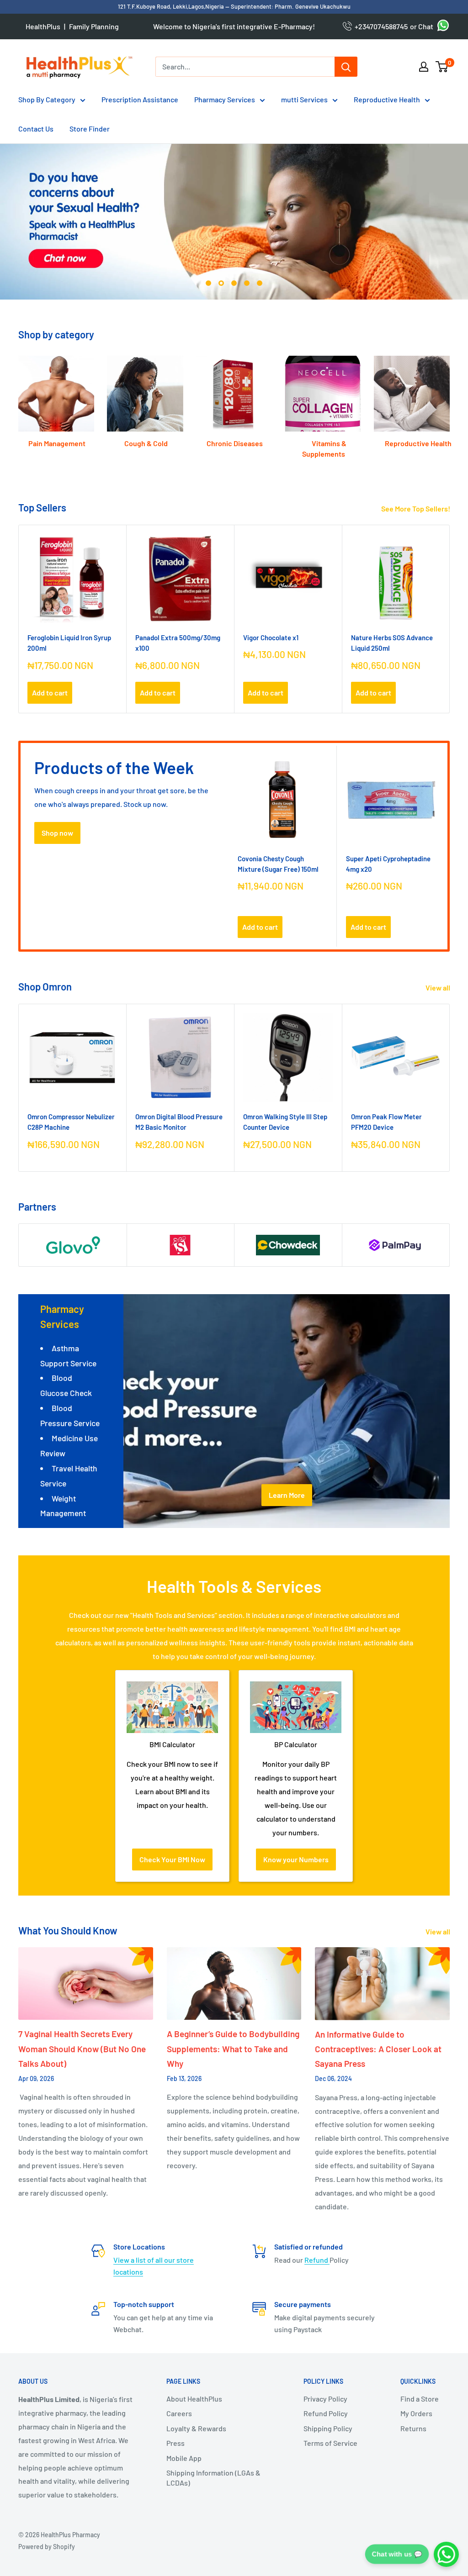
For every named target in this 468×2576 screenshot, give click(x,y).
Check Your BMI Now (172, 1859)
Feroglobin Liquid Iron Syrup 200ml (69, 643)
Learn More (287, 1495)
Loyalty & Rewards (196, 2428)
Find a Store (420, 2399)
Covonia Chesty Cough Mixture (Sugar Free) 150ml (278, 863)
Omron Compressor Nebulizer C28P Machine (71, 1122)
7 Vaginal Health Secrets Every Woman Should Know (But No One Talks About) (82, 2049)
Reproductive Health (387, 99)
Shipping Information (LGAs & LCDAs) (213, 2478)
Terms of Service (330, 2443)
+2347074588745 (380, 26)
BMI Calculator (172, 1744)
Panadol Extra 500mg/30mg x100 (178, 643)
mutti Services (304, 99)
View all (439, 988)
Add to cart (50, 693)
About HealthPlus (194, 2399)
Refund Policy (326, 2413)
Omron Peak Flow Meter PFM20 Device (386, 1122)
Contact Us (36, 129)
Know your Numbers (296, 1859)
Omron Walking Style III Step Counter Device (285, 1122)
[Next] (449, 398)
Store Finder (90, 129)
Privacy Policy (325, 2399)
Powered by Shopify (47, 2547)
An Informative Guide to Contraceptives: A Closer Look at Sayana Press (378, 2049)
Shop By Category (47, 99)
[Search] (346, 67)
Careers (179, 2413)
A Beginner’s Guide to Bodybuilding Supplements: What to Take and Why (233, 2049)
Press (175, 2443)
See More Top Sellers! (416, 508)
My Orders (416, 2413)
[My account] (424, 67)
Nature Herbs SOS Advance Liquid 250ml (392, 643)
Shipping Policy (328, 2428)
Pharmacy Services (225, 99)
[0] (442, 67)
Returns (413, 2428)
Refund (317, 2260)
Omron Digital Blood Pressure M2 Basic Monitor (179, 1122)
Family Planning (94, 26)
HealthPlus (43, 26)
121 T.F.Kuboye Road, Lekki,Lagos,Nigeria (172, 6)
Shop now (57, 833)
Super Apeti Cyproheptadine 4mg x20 (388, 863)
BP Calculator (296, 1744)
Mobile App (184, 2458)
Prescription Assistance (140, 99)
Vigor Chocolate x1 (271, 637)
